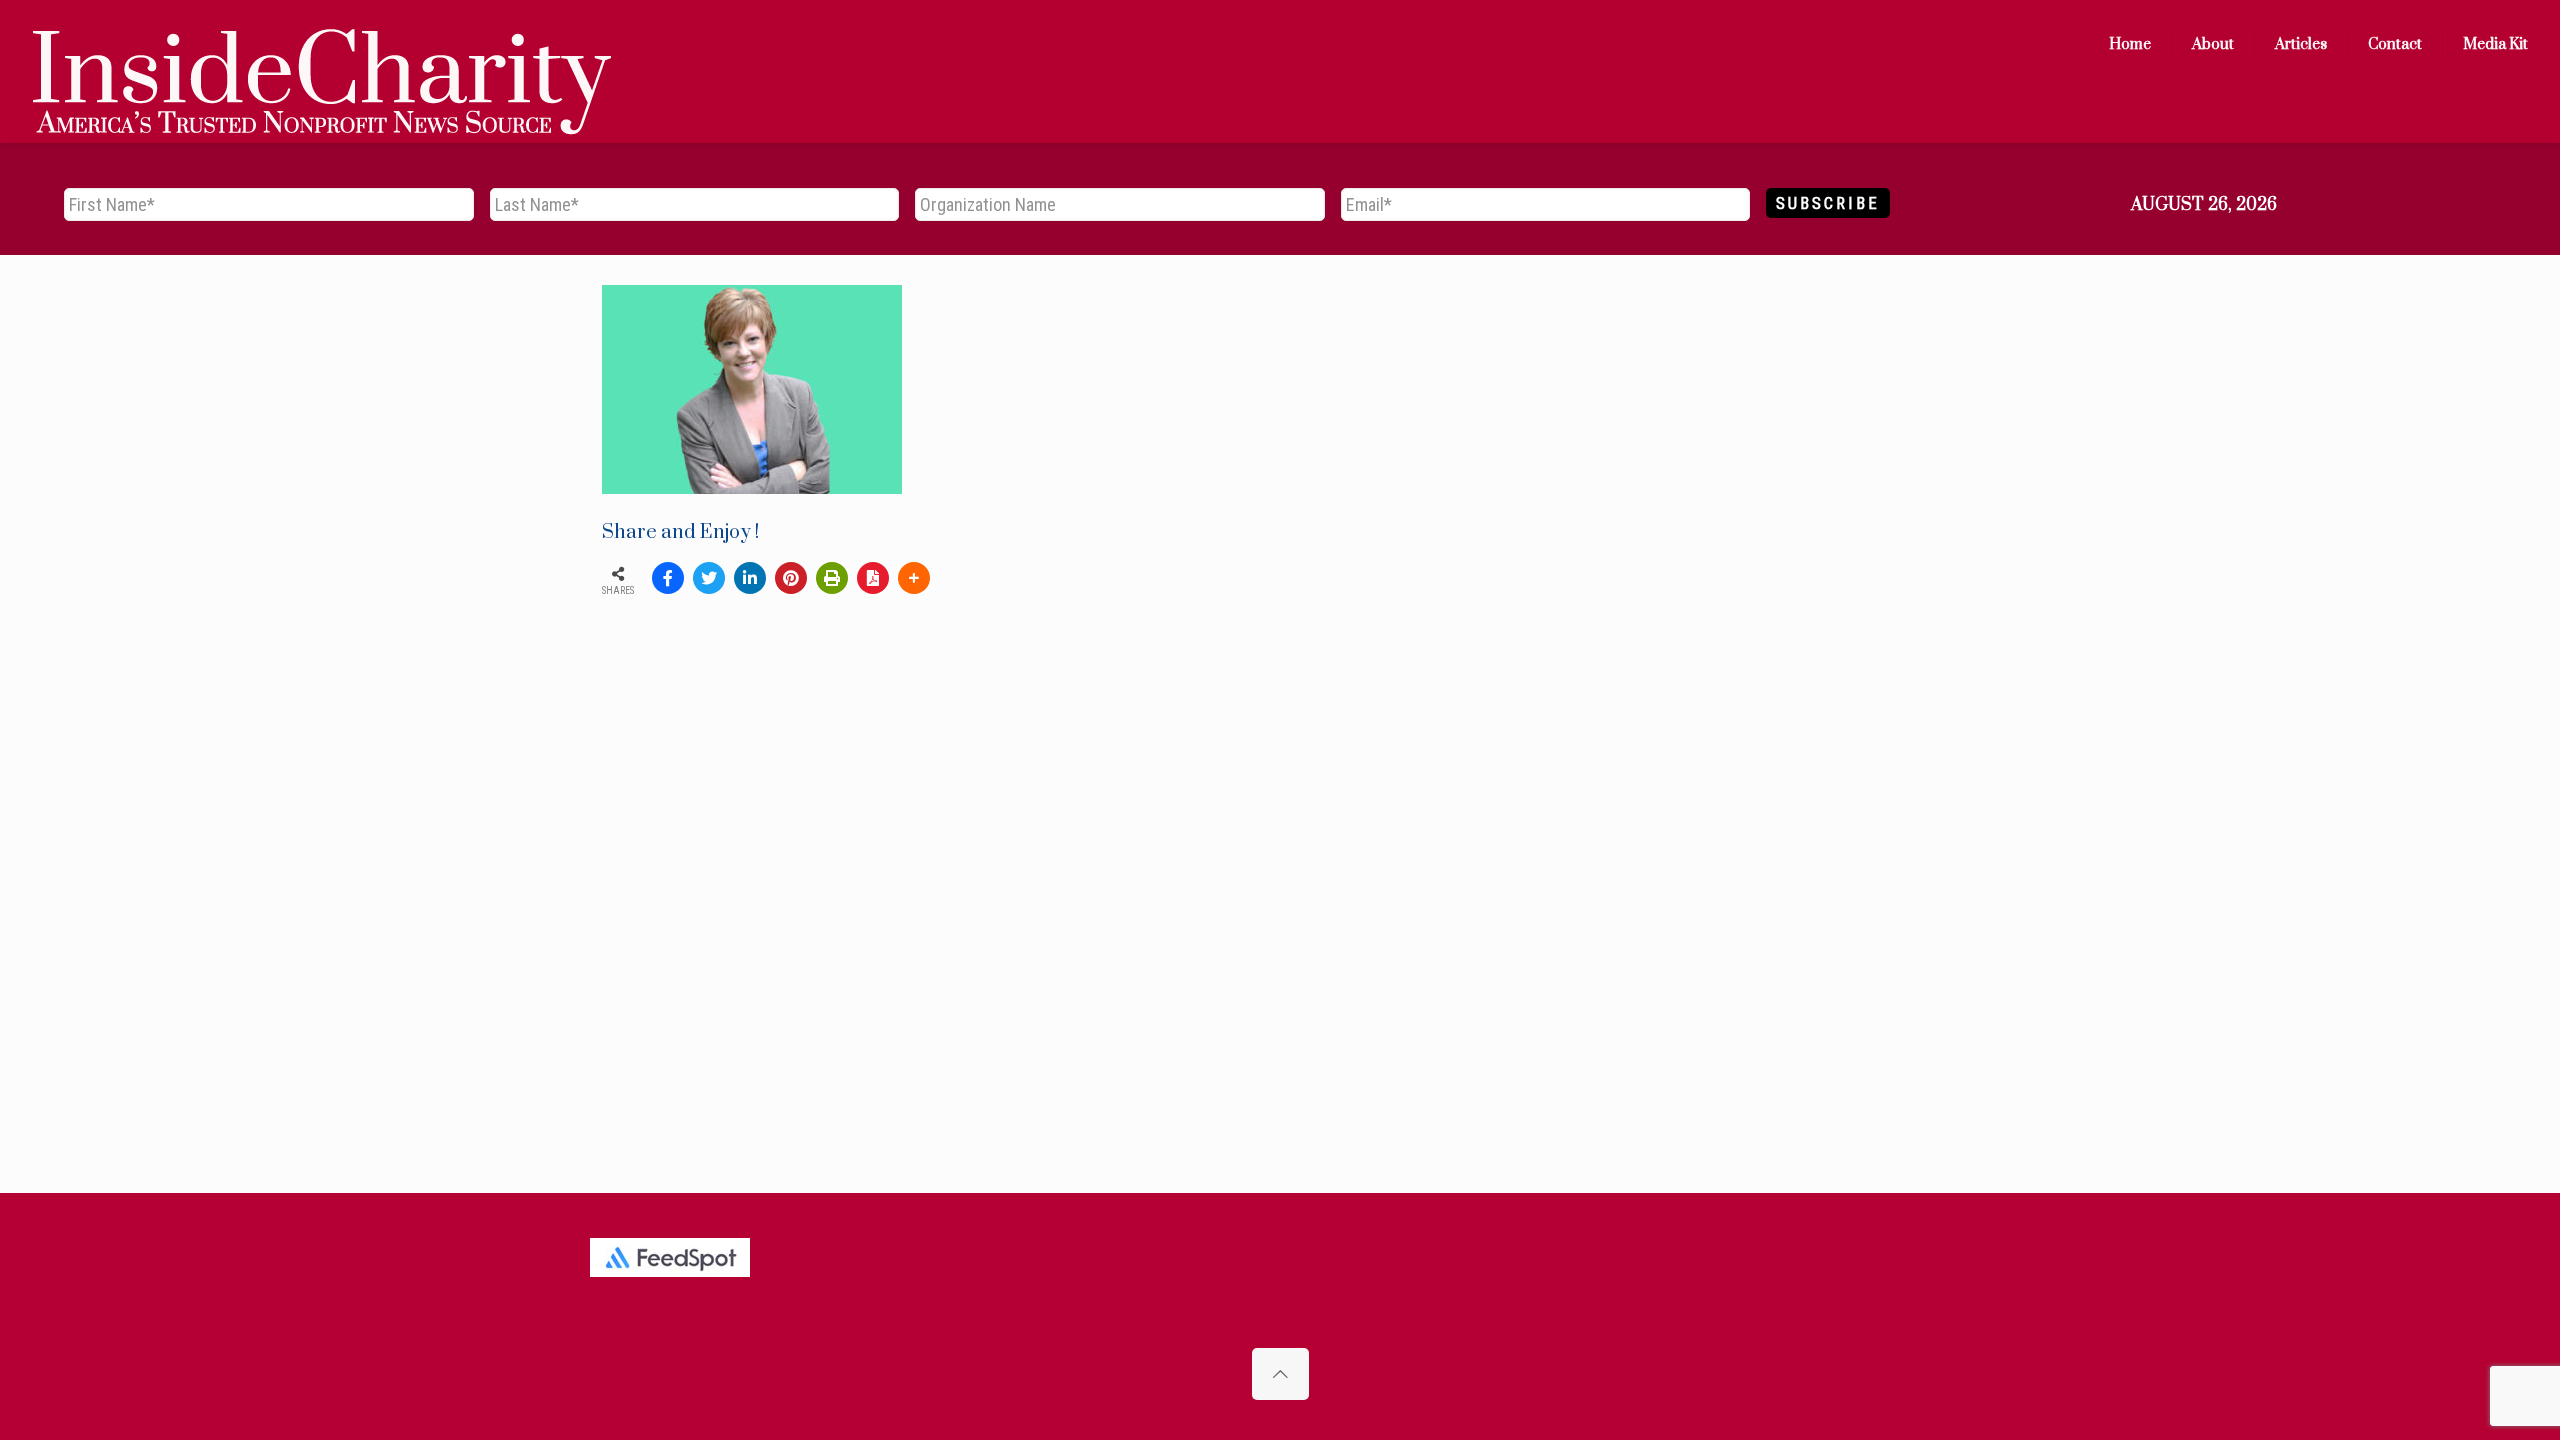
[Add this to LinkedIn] (750, 578)
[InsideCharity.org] (322, 45)
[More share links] (914, 578)
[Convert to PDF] (873, 578)
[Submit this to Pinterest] (791, 578)
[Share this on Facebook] (668, 578)
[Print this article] (832, 578)
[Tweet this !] (709, 578)
